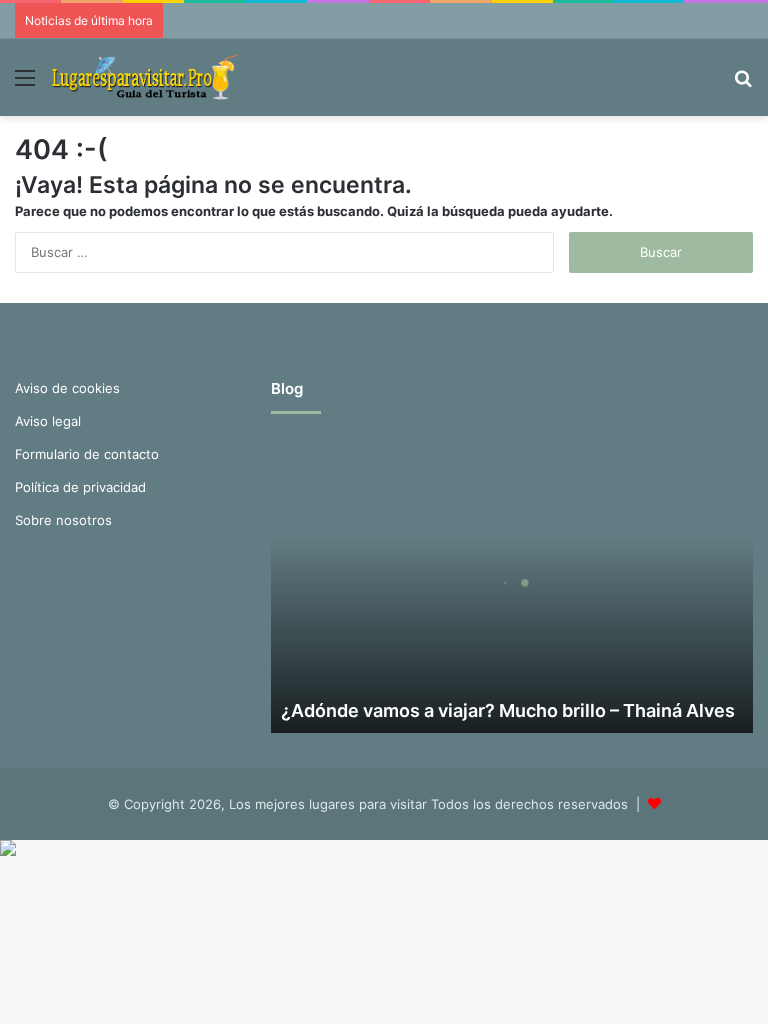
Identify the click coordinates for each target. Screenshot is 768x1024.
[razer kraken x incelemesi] (384, 848)
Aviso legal (48, 421)
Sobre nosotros (63, 520)
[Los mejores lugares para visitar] (147, 77)
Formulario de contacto (87, 454)
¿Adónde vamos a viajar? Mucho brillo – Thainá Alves (508, 710)
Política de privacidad (80, 487)
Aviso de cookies (67, 388)
